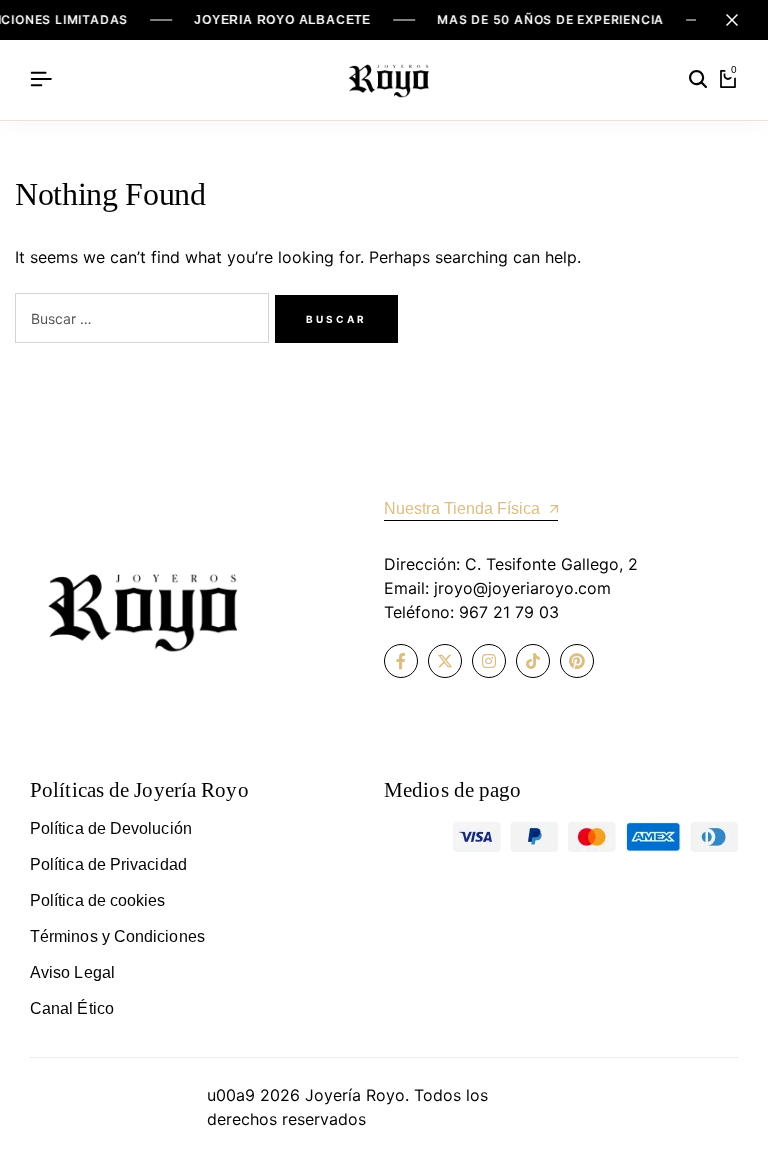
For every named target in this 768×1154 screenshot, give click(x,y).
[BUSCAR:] (145, 320)
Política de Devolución (111, 828)
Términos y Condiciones (117, 936)
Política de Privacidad (108, 864)
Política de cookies (98, 900)
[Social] (401, 661)
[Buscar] (698, 80)
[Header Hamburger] (41, 79)
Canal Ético (72, 1008)
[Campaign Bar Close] (732, 20)
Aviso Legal (72, 972)
